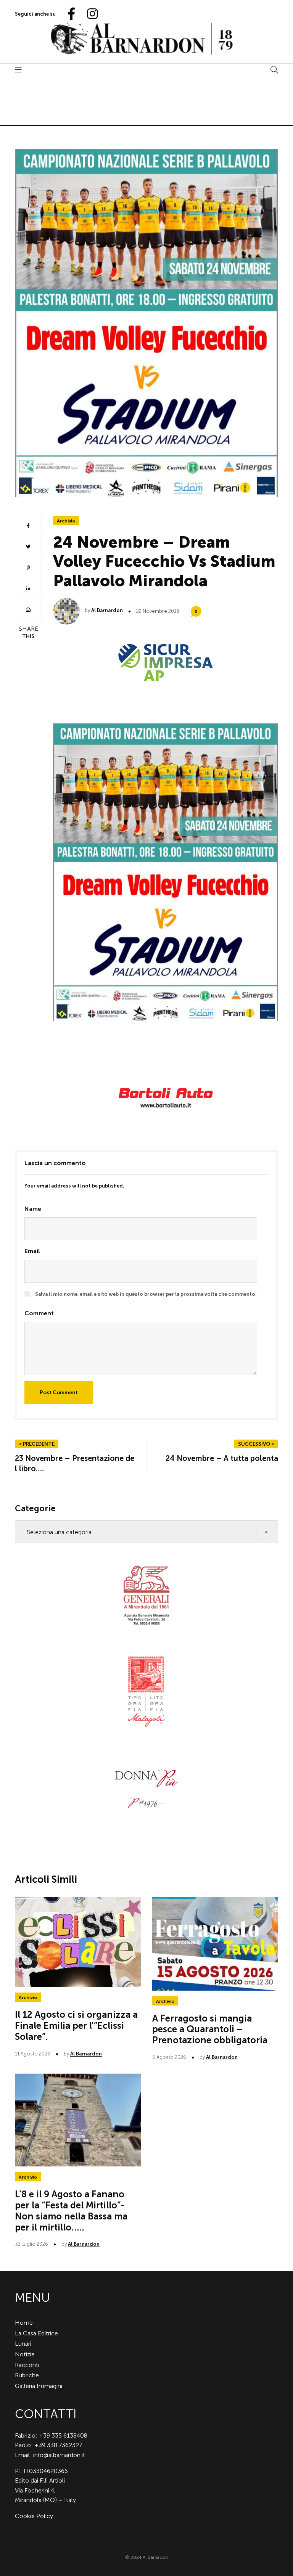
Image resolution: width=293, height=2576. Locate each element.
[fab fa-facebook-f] (68, 14)
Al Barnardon (107, 610)
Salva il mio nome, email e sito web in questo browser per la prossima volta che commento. (146, 1294)
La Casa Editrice (36, 2333)
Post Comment (59, 1392)
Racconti (27, 2365)
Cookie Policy (34, 2516)
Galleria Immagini (39, 2386)
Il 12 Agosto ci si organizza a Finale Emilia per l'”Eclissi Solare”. (76, 2026)
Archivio (66, 521)
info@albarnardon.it (59, 2455)
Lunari (23, 2344)
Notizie (25, 2354)
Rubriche (27, 2375)
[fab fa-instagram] (89, 14)
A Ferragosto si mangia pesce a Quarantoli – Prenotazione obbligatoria (210, 2029)
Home (24, 2323)
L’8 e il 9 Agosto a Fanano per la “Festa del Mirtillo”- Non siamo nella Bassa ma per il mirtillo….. (71, 2210)
